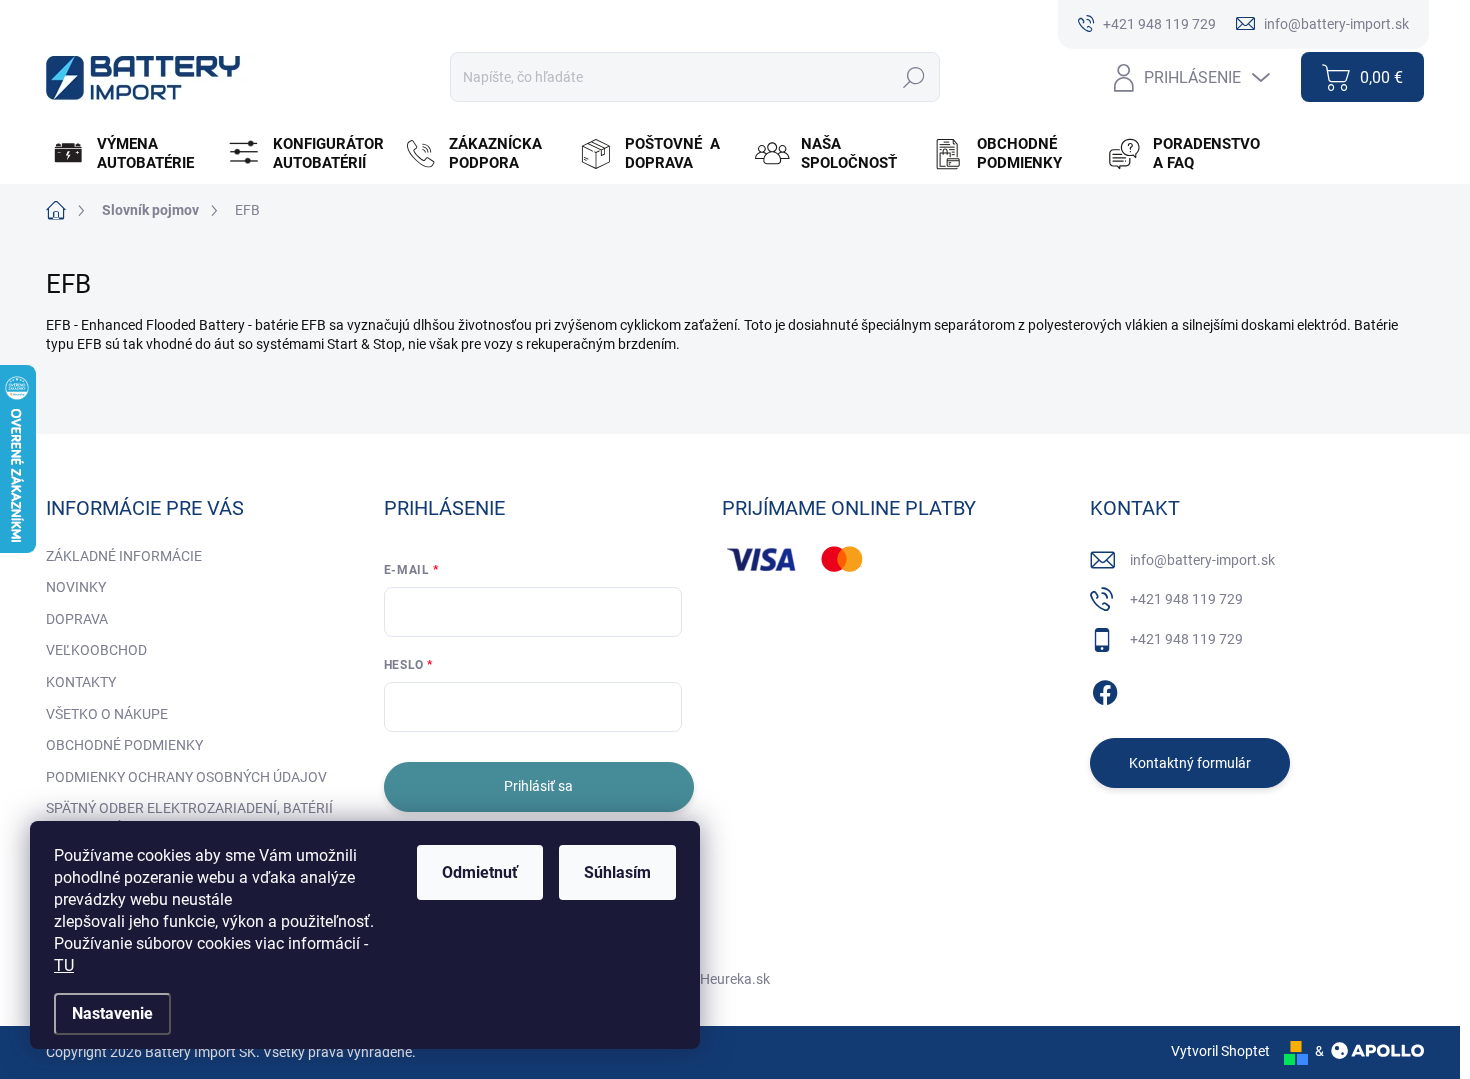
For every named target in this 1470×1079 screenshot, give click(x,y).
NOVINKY (76, 587)
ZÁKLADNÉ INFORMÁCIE (124, 556)
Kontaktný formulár (1190, 763)
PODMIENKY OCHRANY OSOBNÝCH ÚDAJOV (186, 777)
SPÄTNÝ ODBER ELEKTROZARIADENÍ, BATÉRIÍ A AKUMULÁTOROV (189, 818)
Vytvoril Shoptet (1220, 1051)
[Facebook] (1105, 689)
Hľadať (913, 77)
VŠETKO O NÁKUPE (107, 714)
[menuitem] (131, 154)
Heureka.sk (735, 979)
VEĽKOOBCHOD (96, 650)
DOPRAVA (77, 619)
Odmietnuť (480, 872)
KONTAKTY (81, 682)
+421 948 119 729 (1186, 599)
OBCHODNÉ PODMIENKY (124, 745)
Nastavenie (112, 1013)
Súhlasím (617, 872)
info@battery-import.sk (1202, 560)
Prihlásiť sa (538, 786)
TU (64, 965)
